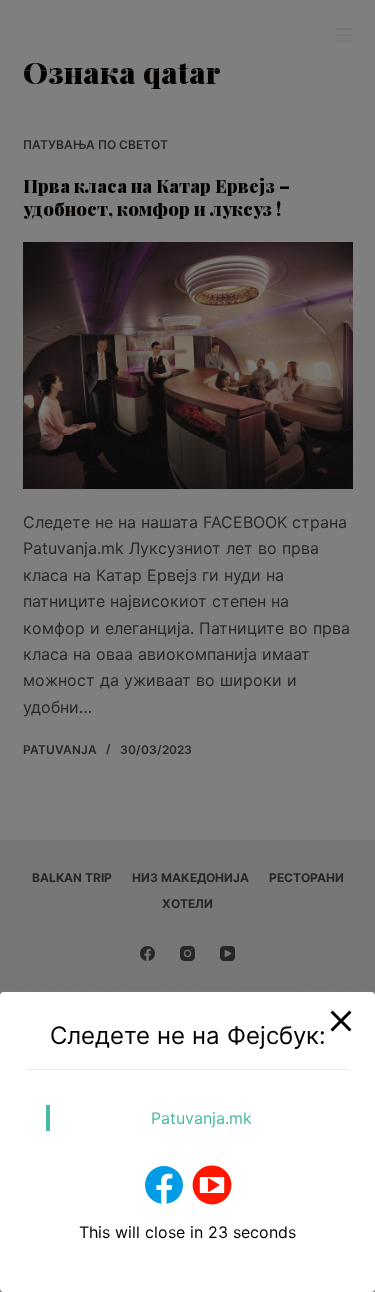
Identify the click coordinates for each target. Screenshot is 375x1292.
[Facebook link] (164, 1185)
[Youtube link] (212, 1185)
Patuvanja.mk (201, 1118)
